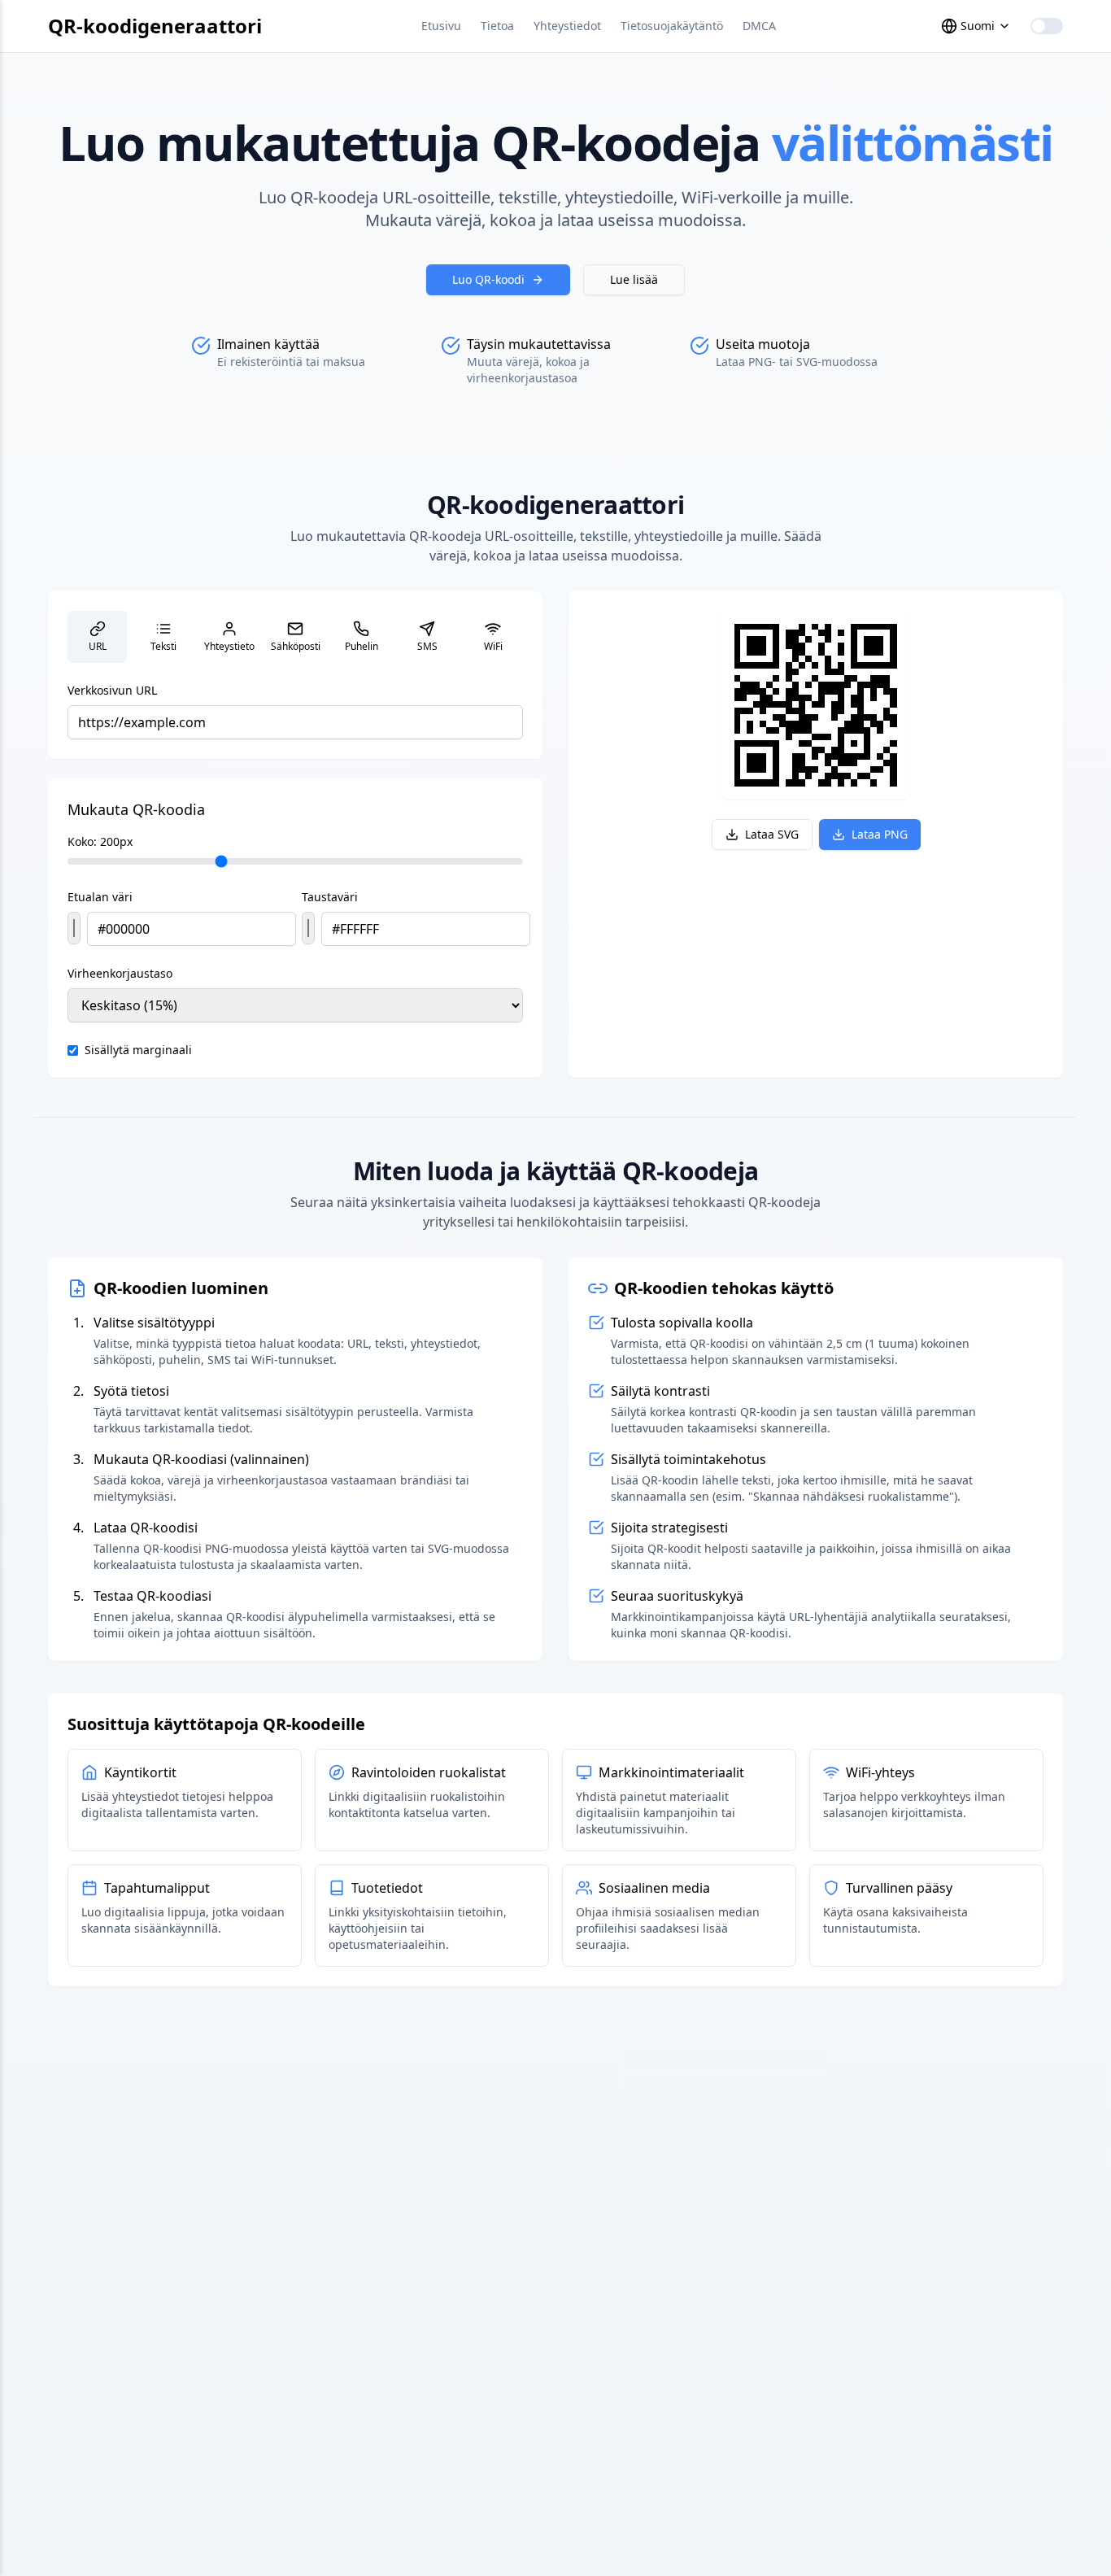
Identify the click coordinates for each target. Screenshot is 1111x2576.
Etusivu (441, 26)
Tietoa (497, 26)
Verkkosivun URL (112, 690)
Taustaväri (330, 897)
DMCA (759, 26)
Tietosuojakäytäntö (672, 26)
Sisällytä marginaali (138, 1050)
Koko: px (100, 841)
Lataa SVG (772, 834)
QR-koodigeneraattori (155, 26)
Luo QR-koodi (488, 279)
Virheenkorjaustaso (120, 973)
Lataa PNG (880, 834)
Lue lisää (634, 279)
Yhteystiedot (567, 26)
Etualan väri (100, 897)
